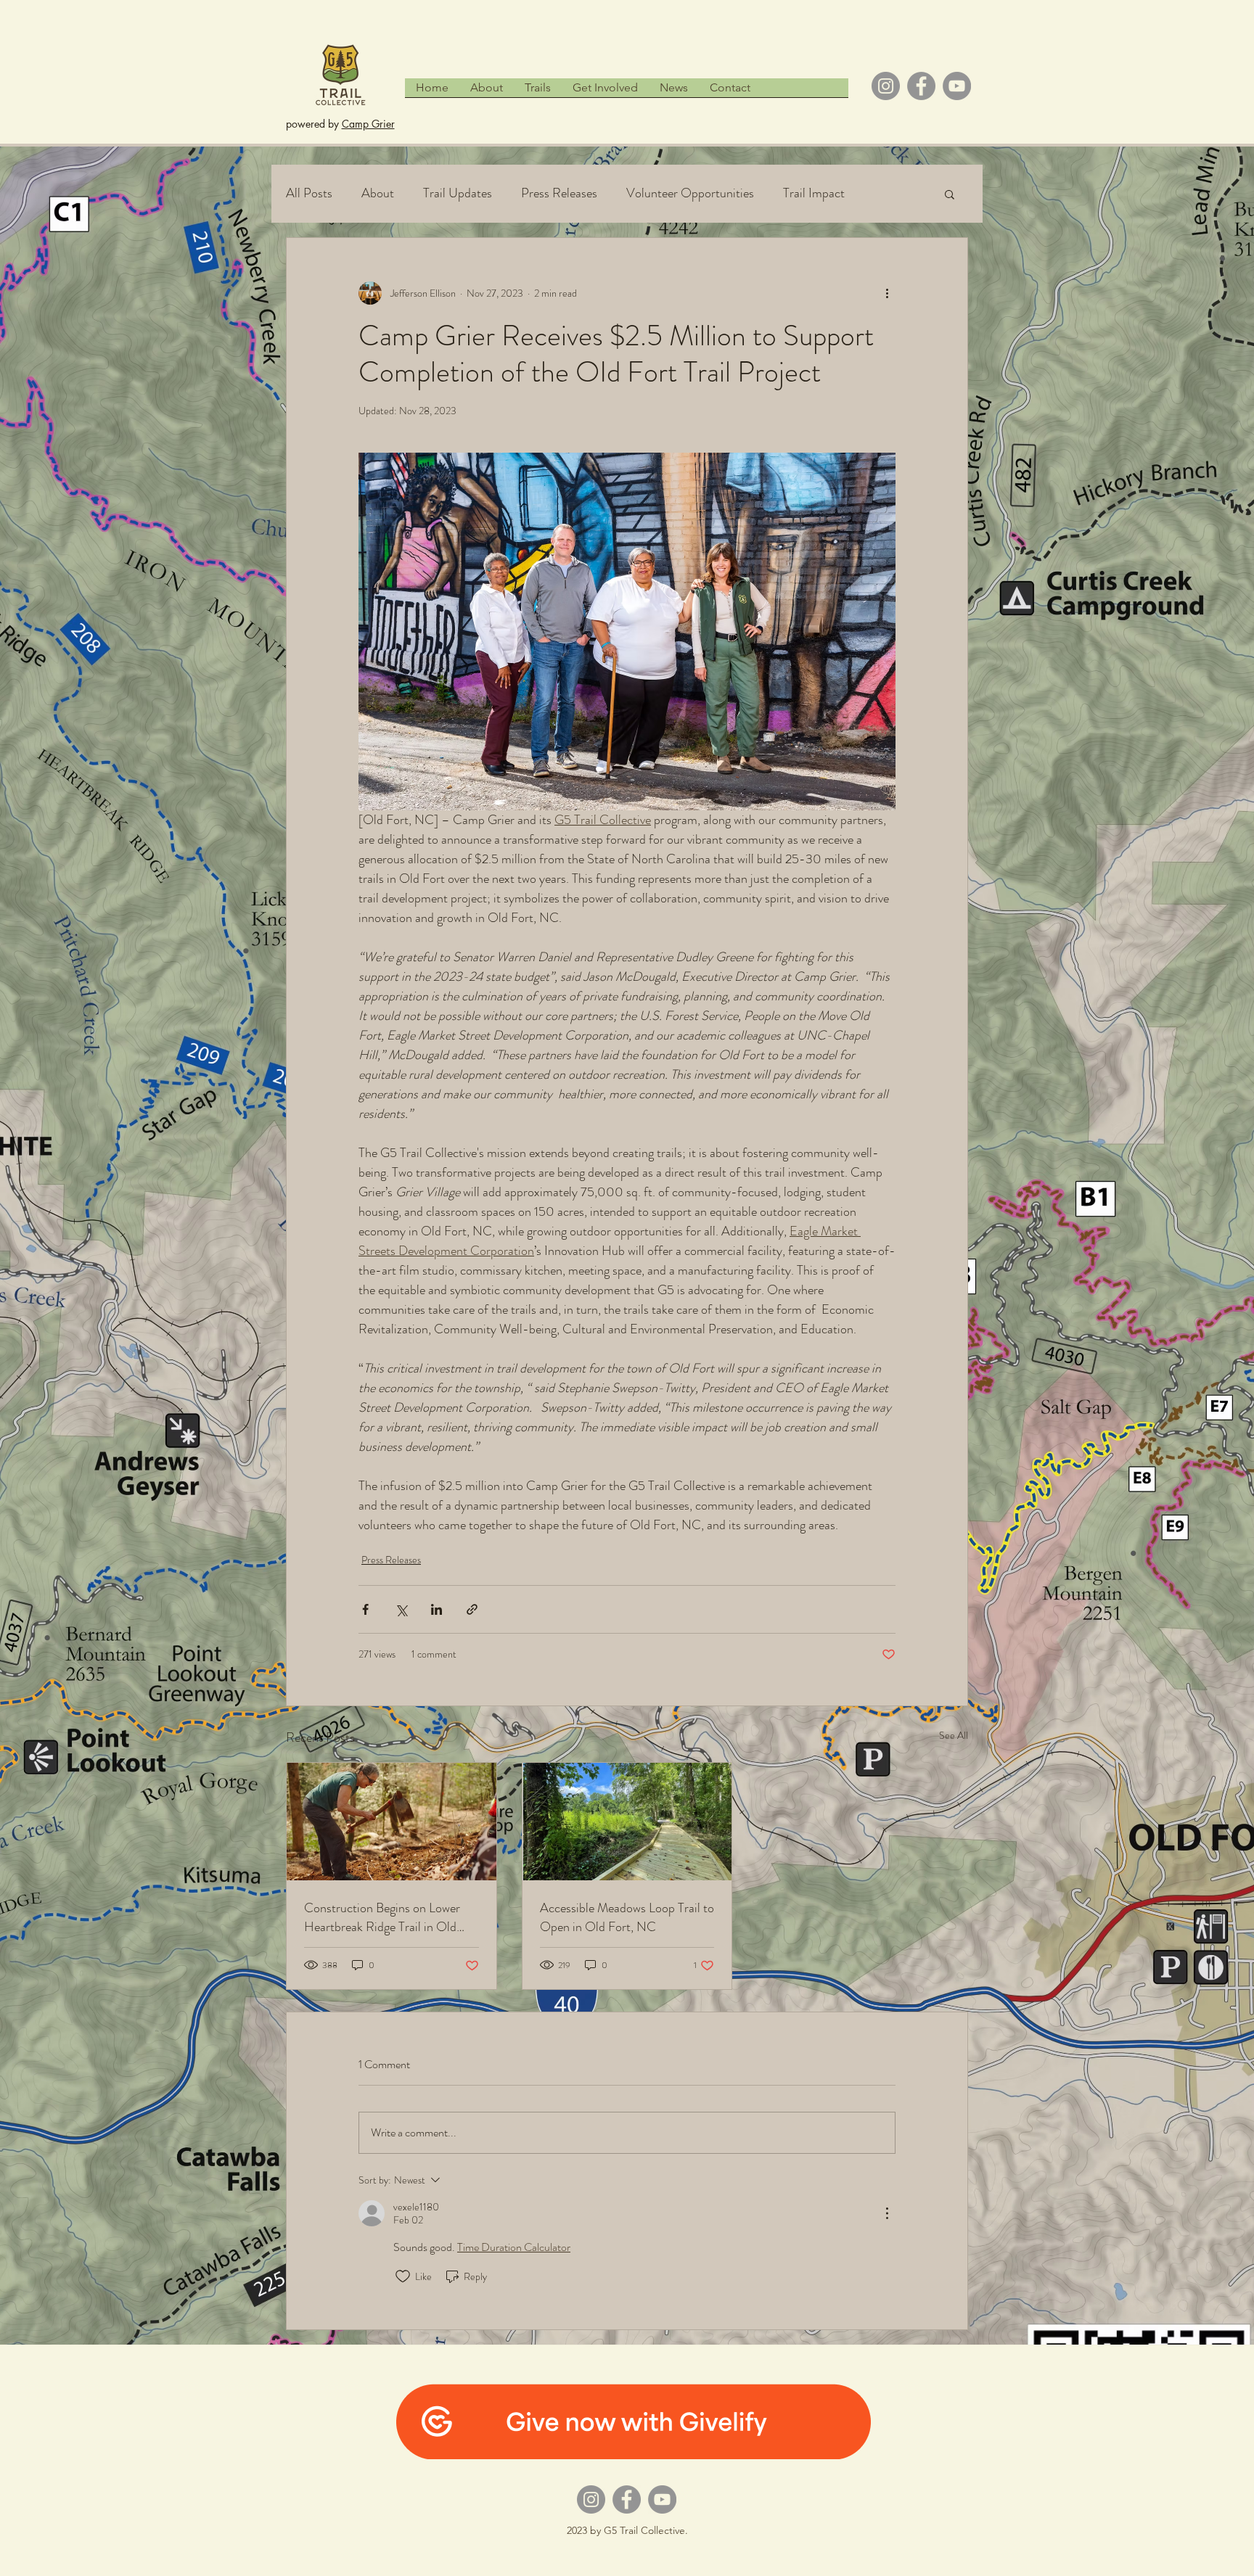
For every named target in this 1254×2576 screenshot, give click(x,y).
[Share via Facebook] (365, 1609)
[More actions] (887, 293)
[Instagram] (886, 86)
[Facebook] (921, 86)
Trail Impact (814, 193)
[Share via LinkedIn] (437, 1609)
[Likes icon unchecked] (403, 2276)
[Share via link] (472, 1609)
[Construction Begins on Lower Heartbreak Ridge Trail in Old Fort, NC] (392, 1822)
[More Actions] (887, 2213)
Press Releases (559, 193)
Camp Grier (368, 124)
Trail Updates (458, 193)
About (378, 193)
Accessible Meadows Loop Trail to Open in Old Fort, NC (627, 1917)
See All (954, 1735)
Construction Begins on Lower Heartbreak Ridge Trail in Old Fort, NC (382, 1917)
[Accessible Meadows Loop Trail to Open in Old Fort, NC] (627, 1822)
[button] (950, 194)
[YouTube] (957, 86)
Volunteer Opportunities (690, 193)
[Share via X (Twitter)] (401, 1609)
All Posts (309, 193)
